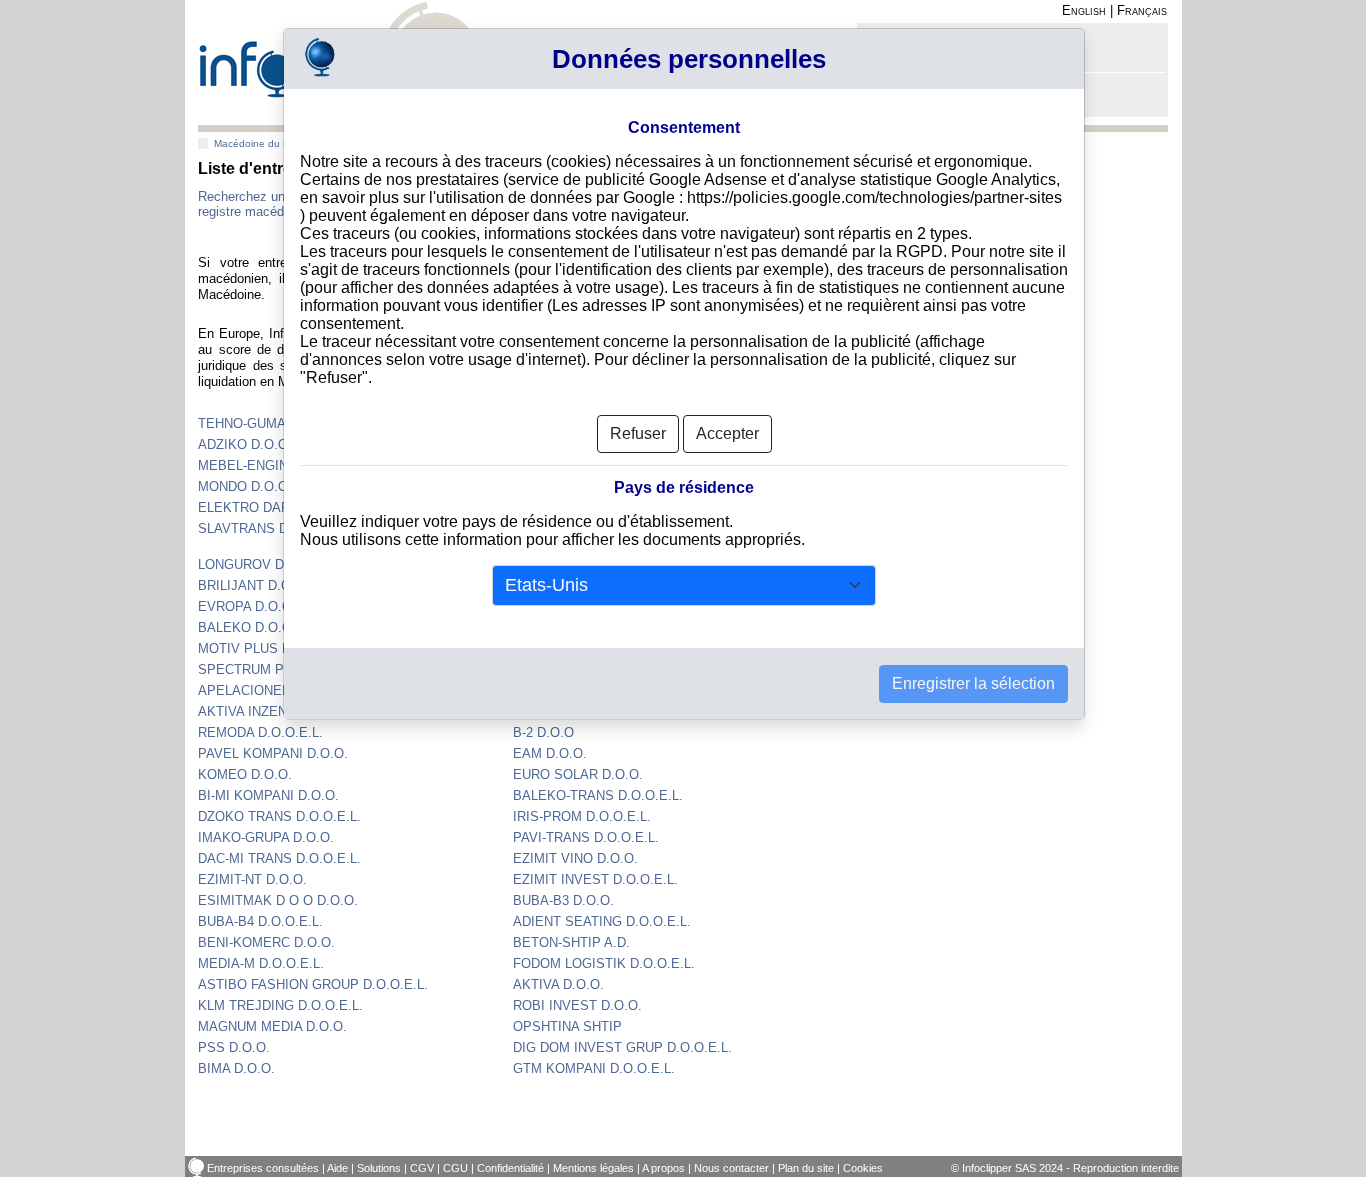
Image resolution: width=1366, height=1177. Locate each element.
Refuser (638, 433)
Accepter (727, 433)
